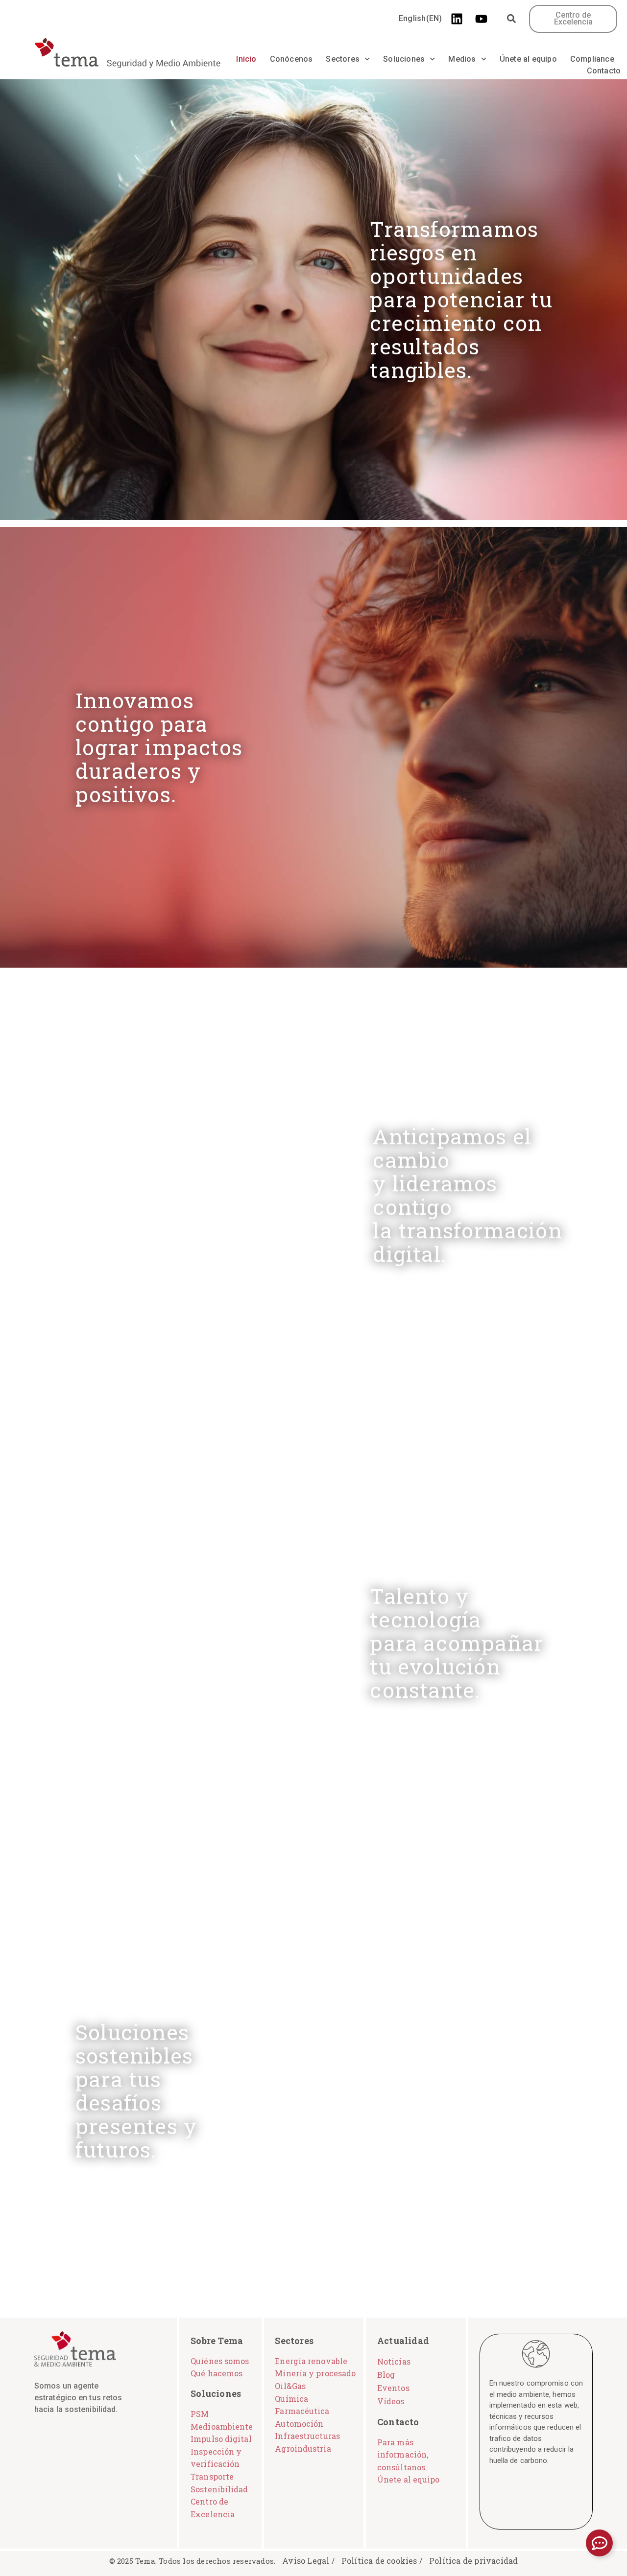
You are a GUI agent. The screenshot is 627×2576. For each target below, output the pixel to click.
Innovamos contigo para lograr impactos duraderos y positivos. (159, 747)
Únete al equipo (528, 59)
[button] (511, 19)
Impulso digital (221, 2439)
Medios (462, 59)
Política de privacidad (473, 2561)
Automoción (299, 2424)
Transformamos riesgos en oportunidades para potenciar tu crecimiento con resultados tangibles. (461, 299)
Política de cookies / (382, 2561)
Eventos (393, 2388)
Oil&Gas (290, 2386)
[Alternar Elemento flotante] (599, 2543)
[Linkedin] (457, 19)
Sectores (343, 59)
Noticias (394, 2361)
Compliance (592, 59)
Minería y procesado (315, 2373)
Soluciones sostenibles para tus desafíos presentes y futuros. (136, 2091)
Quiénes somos (220, 2361)
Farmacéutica (302, 2411)
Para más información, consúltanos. (403, 2455)
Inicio (246, 59)
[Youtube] (481, 19)
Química (291, 2399)
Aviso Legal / (308, 2561)
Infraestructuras (307, 2436)
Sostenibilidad (219, 2489)
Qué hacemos (217, 2373)
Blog (386, 2375)
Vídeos (391, 2401)
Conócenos (291, 59)
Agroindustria (303, 2448)
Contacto (604, 71)
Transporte (212, 2476)
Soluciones (404, 59)
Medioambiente (222, 2426)
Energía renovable (311, 2361)
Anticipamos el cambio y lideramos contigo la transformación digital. (467, 1195)
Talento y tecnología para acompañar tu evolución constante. (457, 1643)
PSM (200, 2414)
